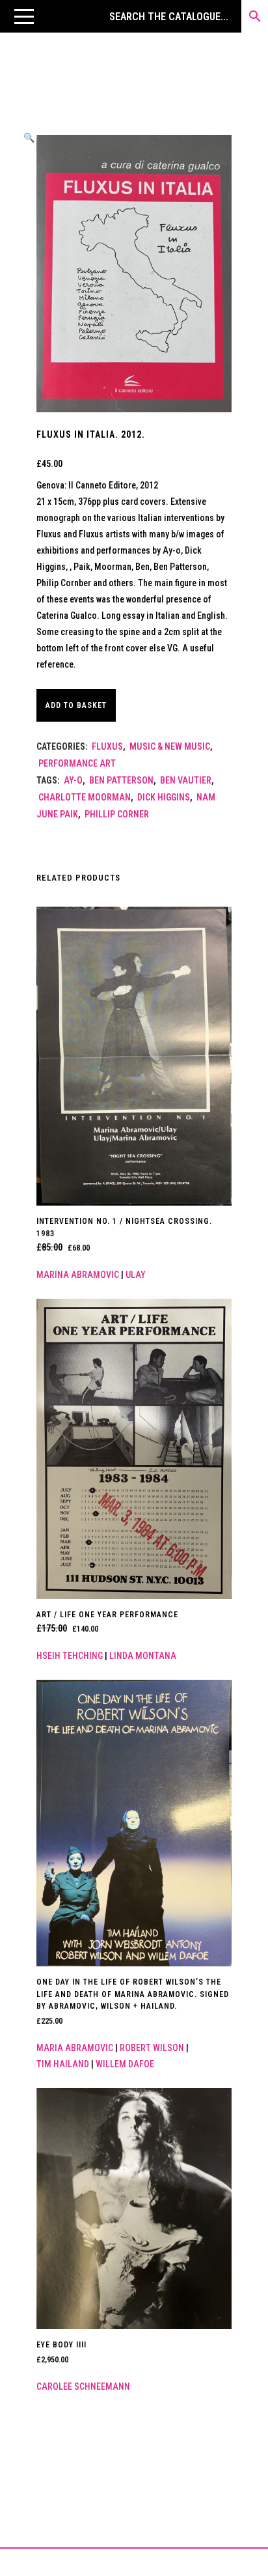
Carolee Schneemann (83, 2386)
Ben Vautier (186, 780)
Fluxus (107, 746)
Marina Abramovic (78, 1275)
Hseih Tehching (70, 1656)
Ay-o (73, 780)
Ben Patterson (121, 780)
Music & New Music (170, 746)
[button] (24, 16)
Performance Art (77, 763)
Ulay (136, 1275)
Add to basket (76, 705)
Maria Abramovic (75, 2048)
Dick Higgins (164, 797)
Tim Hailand (63, 2064)
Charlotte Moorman (85, 797)
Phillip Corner (117, 814)
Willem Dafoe (125, 2064)
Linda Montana (143, 1656)
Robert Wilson (152, 2048)
